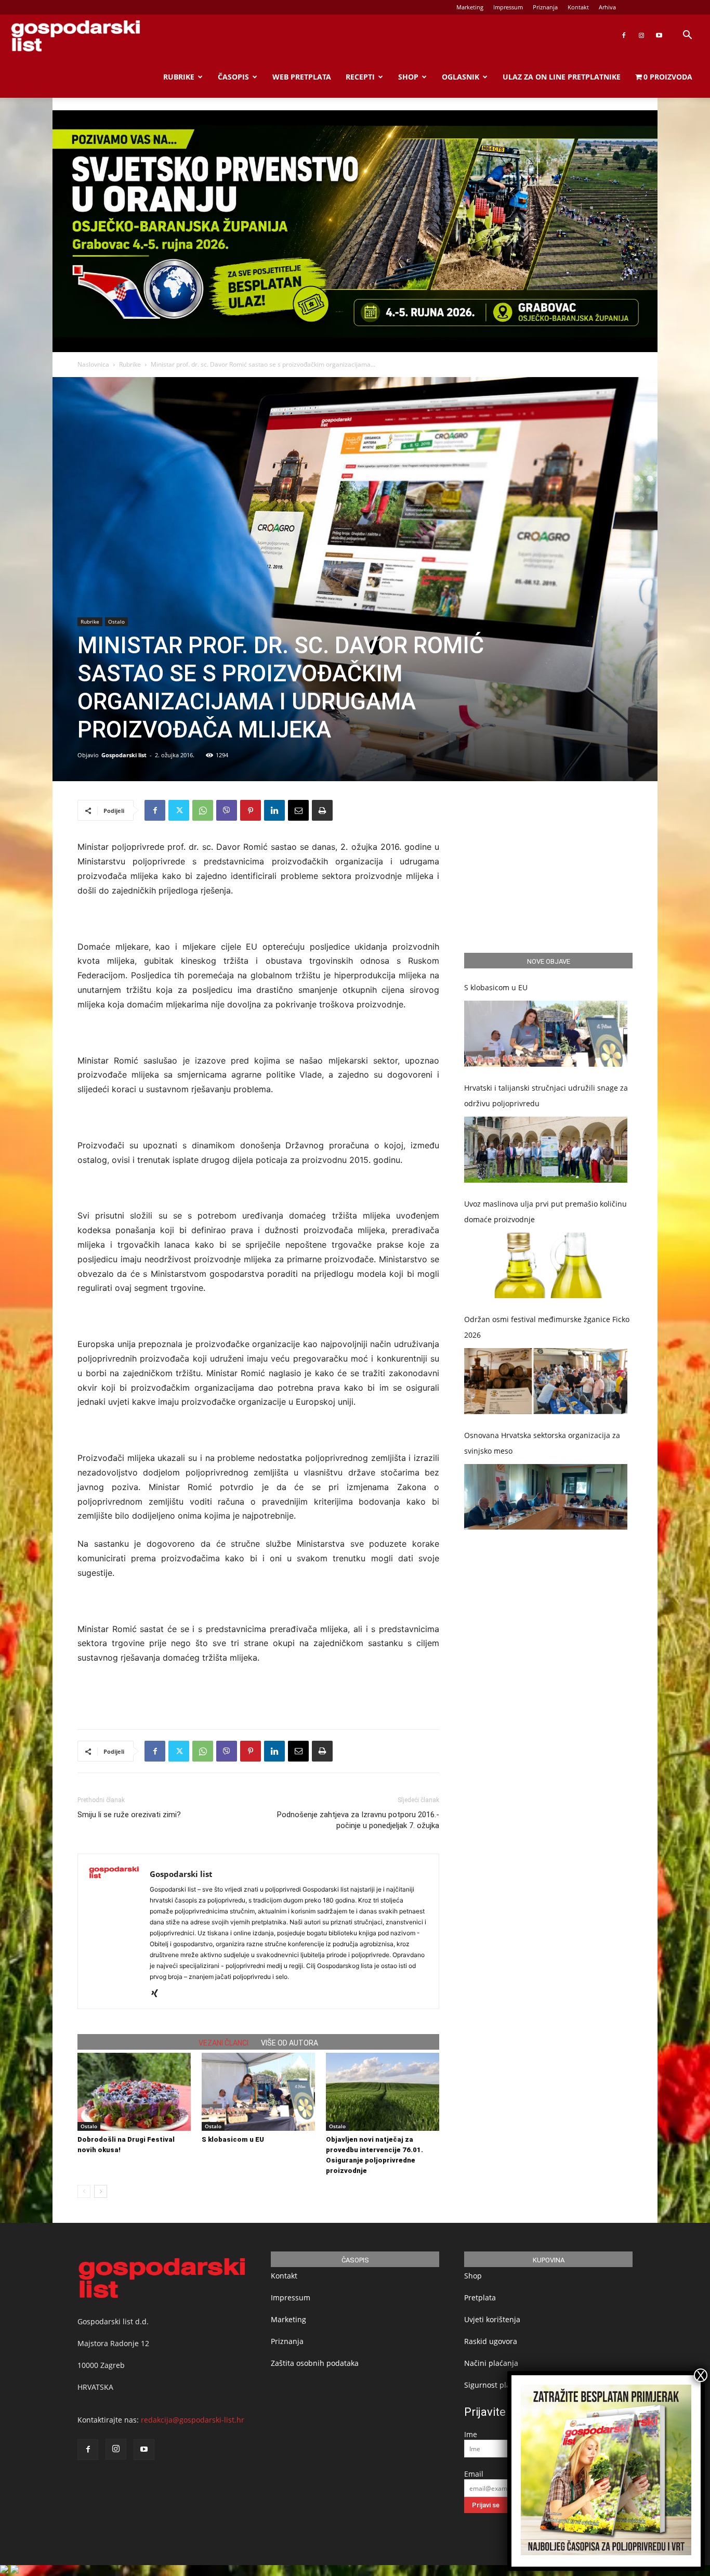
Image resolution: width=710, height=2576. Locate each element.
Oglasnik (461, 77)
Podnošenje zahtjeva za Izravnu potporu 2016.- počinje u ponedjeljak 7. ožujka (358, 1820)
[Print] (322, 810)
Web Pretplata (302, 77)
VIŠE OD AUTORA (290, 2043)
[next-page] (101, 2191)
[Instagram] (641, 35)
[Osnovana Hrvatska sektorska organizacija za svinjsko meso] (546, 1497)
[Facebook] (624, 35)
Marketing (470, 7)
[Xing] (158, 1994)
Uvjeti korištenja (492, 2319)
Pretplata (480, 2297)
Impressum (508, 7)
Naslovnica (93, 364)
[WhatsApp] (203, 810)
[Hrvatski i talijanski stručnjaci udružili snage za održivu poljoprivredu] (546, 1150)
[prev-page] (84, 2191)
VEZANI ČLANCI (223, 2043)
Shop (408, 77)
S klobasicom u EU (233, 2139)
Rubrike (179, 77)
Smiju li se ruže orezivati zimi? (129, 1815)
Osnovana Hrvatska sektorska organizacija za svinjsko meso (542, 1443)
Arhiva (607, 7)
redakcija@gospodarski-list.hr (193, 2420)
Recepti (360, 77)
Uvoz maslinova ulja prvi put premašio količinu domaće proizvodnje (545, 1212)
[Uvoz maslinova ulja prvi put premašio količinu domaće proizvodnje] (546, 1266)
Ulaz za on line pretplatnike (562, 77)
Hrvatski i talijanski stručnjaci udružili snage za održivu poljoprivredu (546, 1096)
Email (474, 2474)
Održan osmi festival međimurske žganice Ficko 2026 (547, 1327)
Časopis (233, 77)
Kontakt (578, 7)
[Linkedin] (274, 810)
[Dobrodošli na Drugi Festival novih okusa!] (134, 2092)
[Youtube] (659, 35)
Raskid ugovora (491, 2341)
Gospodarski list (124, 755)
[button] (687, 36)
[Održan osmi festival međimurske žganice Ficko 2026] (546, 1381)
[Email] (298, 810)
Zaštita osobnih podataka (315, 2363)
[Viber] (227, 810)
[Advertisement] (258, 1694)
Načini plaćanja (491, 2363)
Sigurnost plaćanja (497, 2385)
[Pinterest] (251, 810)
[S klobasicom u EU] (258, 2092)
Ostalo (116, 622)
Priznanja (545, 7)
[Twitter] (179, 810)
